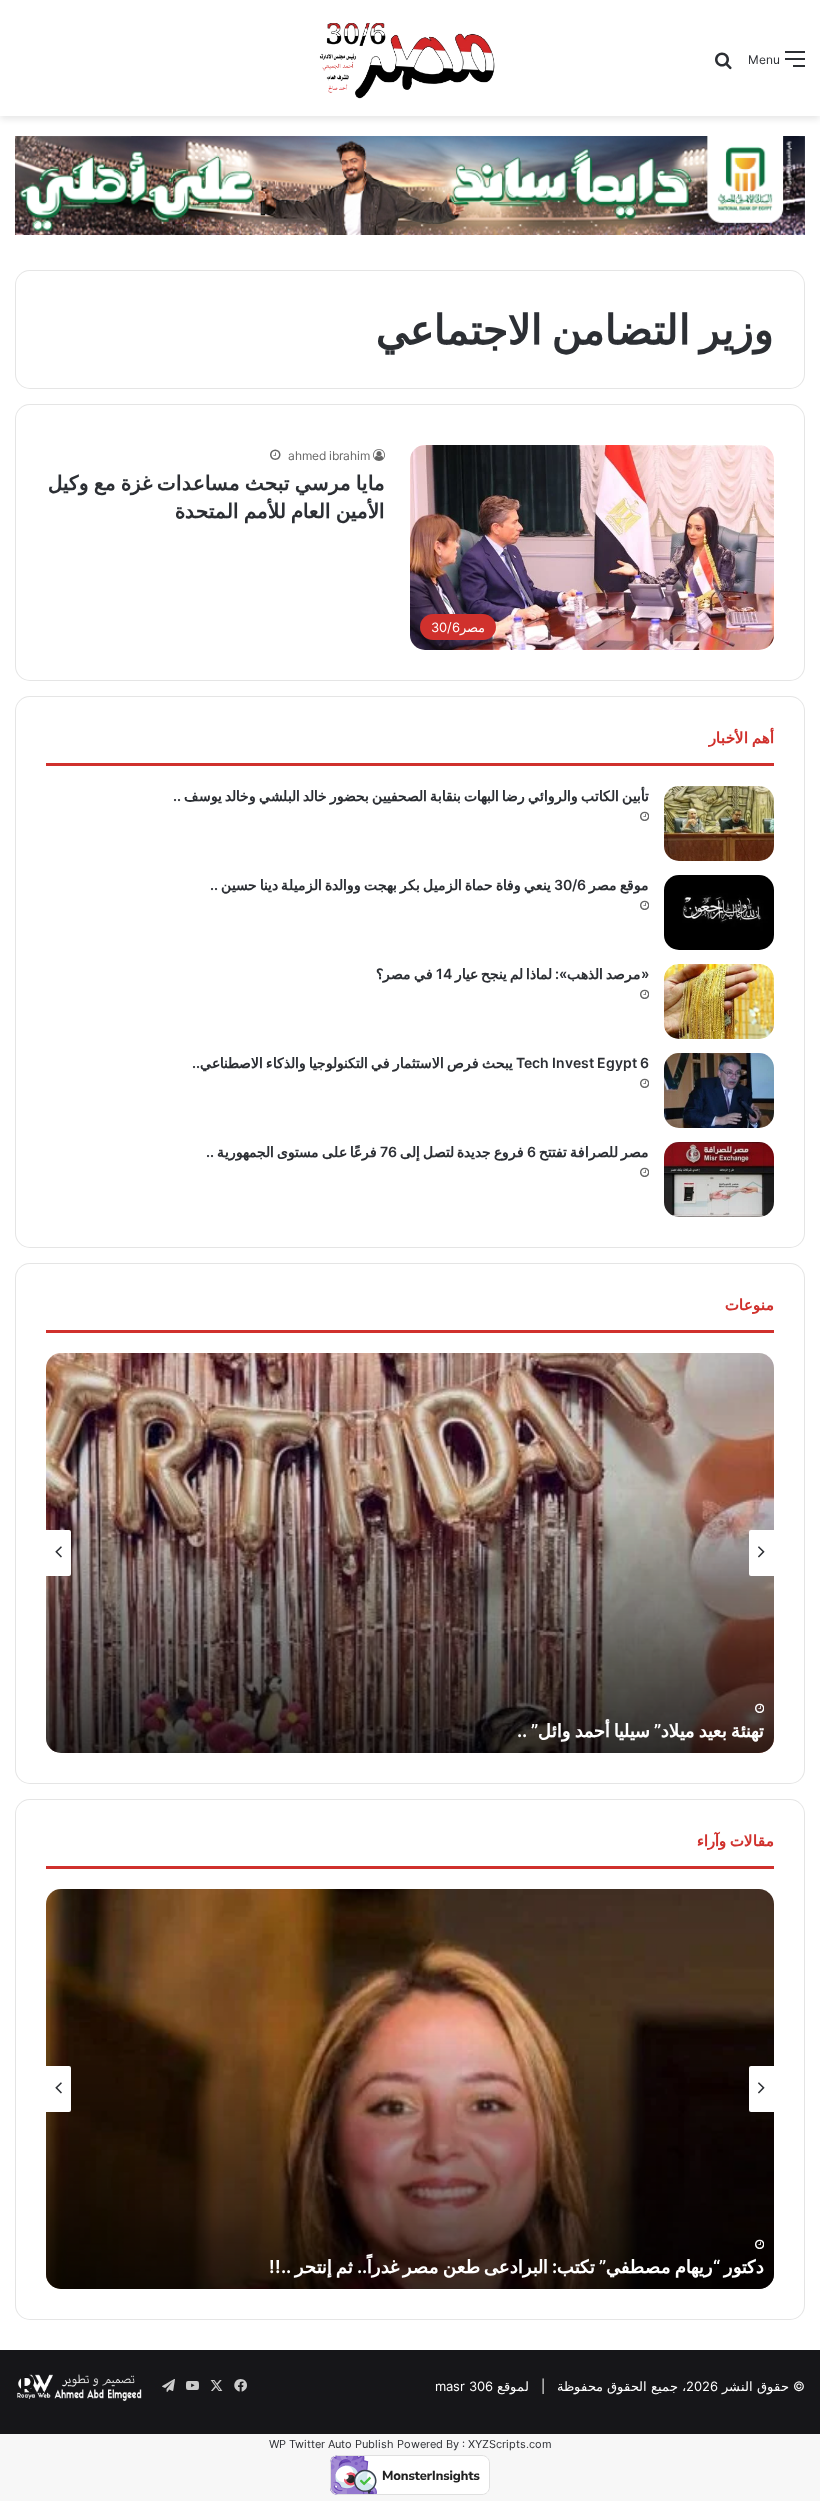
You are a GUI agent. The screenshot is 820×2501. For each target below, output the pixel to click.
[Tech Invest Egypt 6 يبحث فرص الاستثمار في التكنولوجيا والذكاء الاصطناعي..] (719, 1090)
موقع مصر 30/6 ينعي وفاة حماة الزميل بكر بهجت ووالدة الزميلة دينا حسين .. (429, 884)
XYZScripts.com (510, 2444)
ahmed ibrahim (329, 455)
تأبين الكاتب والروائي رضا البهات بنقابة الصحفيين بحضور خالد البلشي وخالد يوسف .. (411, 795)
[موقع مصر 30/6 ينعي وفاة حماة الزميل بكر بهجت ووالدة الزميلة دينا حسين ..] (719, 912)
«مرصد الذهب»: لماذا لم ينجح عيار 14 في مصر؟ (512, 973)
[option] (410, 1553)
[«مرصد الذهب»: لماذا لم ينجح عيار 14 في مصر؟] (719, 1001)
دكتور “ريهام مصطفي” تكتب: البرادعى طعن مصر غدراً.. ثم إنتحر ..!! (516, 2266)
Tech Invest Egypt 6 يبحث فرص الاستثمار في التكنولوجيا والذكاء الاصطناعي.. (420, 1062)
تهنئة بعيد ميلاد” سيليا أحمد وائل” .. (640, 1730)
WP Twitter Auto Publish (331, 2444)
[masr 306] (410, 58)
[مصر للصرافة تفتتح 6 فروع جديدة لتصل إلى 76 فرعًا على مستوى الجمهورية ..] (719, 1179)
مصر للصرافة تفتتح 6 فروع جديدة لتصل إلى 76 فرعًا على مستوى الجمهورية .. (427, 1151)
